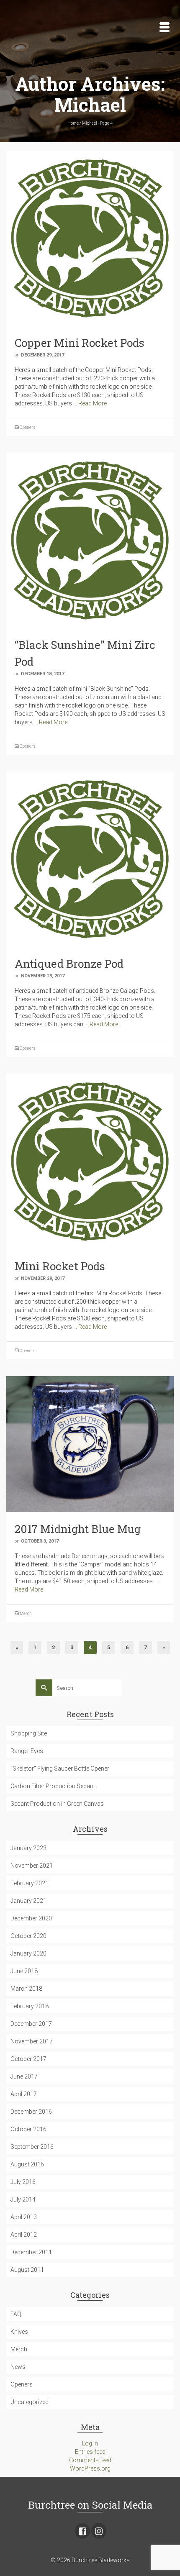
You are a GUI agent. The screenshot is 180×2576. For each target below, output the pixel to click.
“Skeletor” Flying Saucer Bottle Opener (60, 1769)
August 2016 (27, 2164)
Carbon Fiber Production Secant (53, 1786)
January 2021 (28, 1901)
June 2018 (24, 1971)
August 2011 (27, 2270)
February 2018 (30, 2006)
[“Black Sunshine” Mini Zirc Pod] (90, 540)
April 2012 (24, 2235)
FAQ (16, 2314)
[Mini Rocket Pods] (90, 1161)
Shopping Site (29, 1733)
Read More (93, 403)
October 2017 (28, 2059)
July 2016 (23, 2182)
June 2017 (24, 2076)
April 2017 (24, 2094)
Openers (28, 427)
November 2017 (32, 2041)
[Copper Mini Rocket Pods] (90, 238)
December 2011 (31, 2252)
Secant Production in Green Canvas (57, 1804)
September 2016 (32, 2147)
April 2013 (24, 2217)
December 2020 (31, 1918)
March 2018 (26, 1989)
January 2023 (28, 1848)
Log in (90, 2443)
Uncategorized (30, 2402)
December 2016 (31, 2112)
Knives (19, 2332)
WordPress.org (90, 2468)
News (18, 2367)
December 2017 (31, 2024)
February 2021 (30, 1883)
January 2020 (28, 1953)
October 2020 (28, 1936)
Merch (26, 1614)
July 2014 (23, 2199)
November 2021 (32, 1866)
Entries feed (90, 2452)
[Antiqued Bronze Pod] (90, 859)
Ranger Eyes (27, 1751)
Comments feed (90, 2460)
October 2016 (28, 2129)
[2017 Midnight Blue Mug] (90, 1443)
